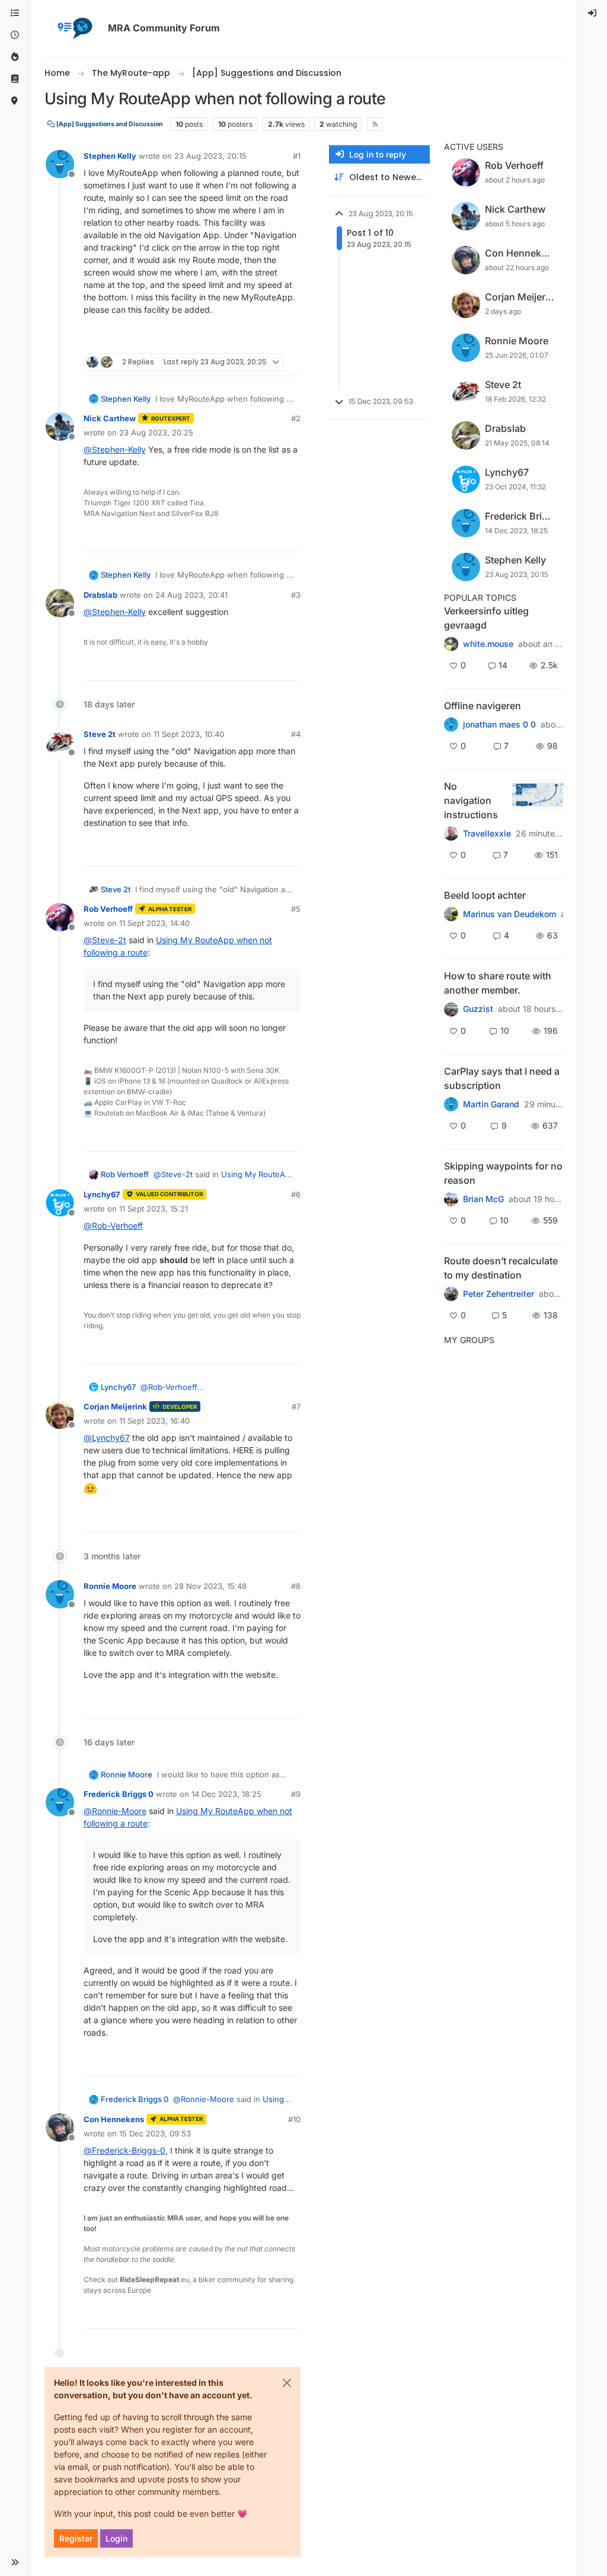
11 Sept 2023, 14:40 (154, 923)
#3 (296, 595)
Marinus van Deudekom (509, 914)
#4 (296, 734)
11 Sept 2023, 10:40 (189, 734)
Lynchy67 (102, 1194)
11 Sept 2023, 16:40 (154, 1421)
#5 (296, 909)
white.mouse (488, 644)
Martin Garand (491, 1104)
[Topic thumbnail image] (537, 800)
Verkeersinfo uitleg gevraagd (486, 618)
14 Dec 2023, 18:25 (226, 1794)
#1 (297, 156)
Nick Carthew (110, 418)
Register (76, 2538)
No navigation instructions (471, 800)
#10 (294, 2119)
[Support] (15, 79)
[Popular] (15, 57)
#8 (296, 1586)
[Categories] (15, 13)
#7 (296, 1406)
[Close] (287, 2383)
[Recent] (15, 35)
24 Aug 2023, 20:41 (191, 595)
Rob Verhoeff (108, 909)
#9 (296, 1794)
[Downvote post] (290, 339)
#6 (296, 1194)
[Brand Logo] (74, 28)
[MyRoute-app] (15, 101)
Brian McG (483, 1199)
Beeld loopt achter (485, 895)
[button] (15, 2562)
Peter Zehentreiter (499, 1294)
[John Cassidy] (451, 1009)
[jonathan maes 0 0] (451, 725)
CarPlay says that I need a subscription (502, 1078)
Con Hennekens (114, 2119)
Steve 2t (100, 734)
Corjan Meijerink (115, 1406)
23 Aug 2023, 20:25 (156, 432)
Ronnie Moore (110, 1586)
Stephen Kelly (110, 156)
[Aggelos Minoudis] (451, 1294)
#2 (296, 418)
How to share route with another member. (498, 983)
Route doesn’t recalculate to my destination (501, 1268)
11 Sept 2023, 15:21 (154, 1209)
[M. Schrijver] (451, 644)
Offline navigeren (483, 706)
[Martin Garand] (451, 1104)
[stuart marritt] (451, 1199)
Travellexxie (487, 834)
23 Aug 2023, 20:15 (210, 156)
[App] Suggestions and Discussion (109, 124)
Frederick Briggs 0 (119, 1794)
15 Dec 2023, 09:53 (155, 2133)
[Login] (593, 13)
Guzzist (478, 1009)
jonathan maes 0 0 (499, 725)
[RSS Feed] (375, 124)
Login (116, 2538)
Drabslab (100, 595)
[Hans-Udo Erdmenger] (451, 834)
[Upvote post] (248, 339)
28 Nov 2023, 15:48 (210, 1586)
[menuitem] (593, 13)
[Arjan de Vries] (451, 914)
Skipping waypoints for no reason (503, 1173)
